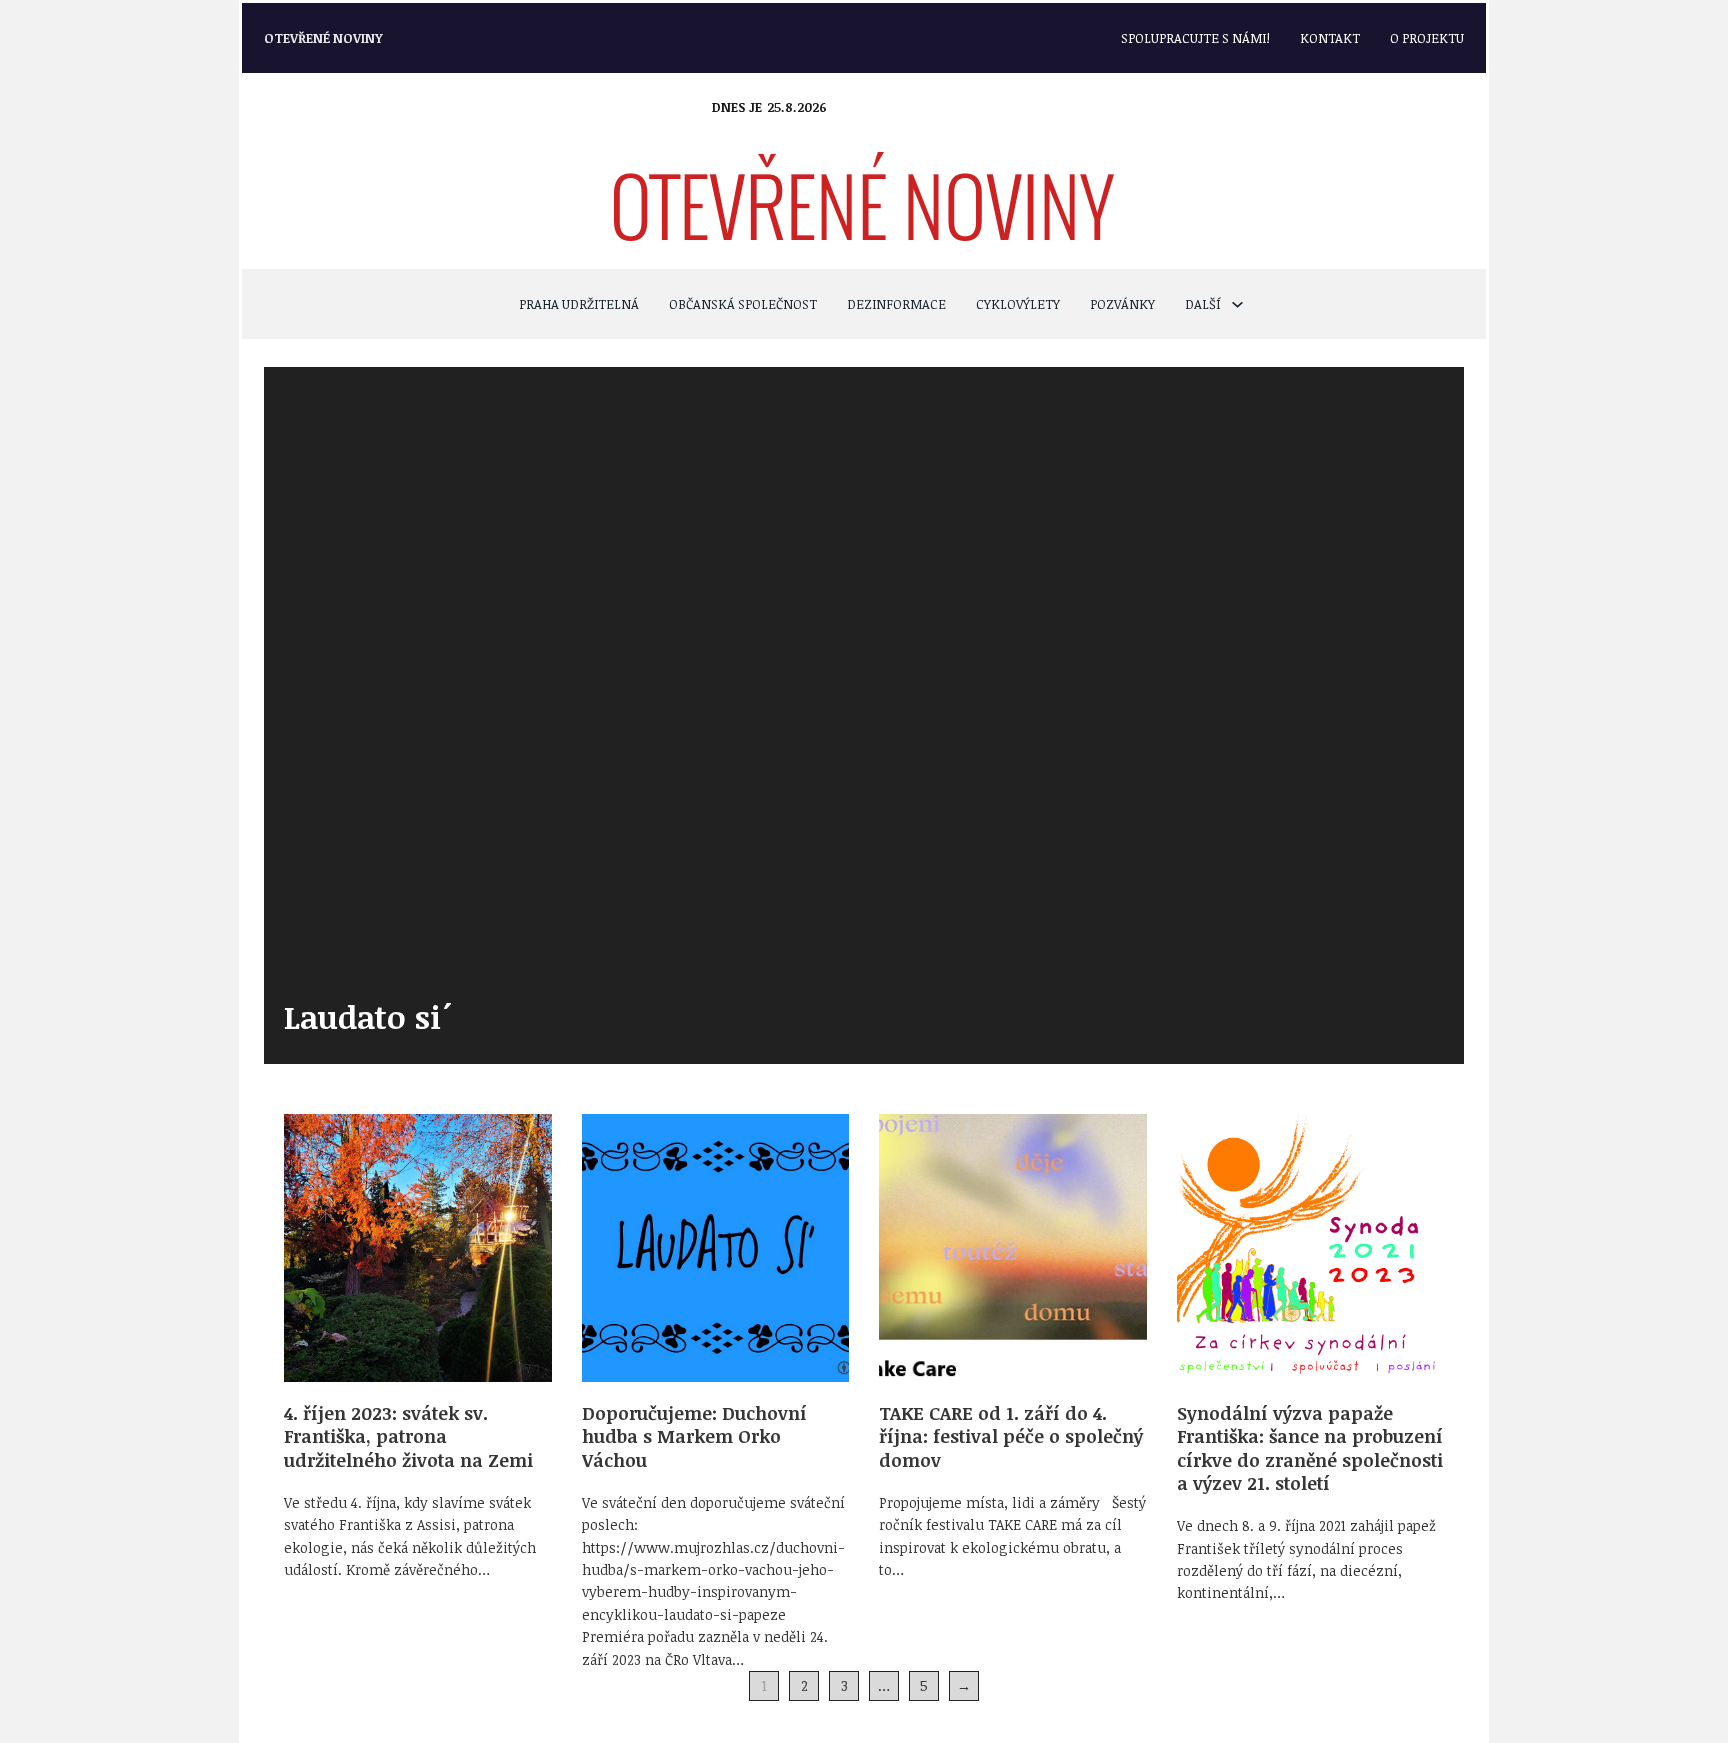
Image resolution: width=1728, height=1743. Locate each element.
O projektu (1427, 38)
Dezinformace (896, 304)
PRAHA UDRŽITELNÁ (579, 304)
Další (1203, 304)
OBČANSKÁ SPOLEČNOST (743, 304)
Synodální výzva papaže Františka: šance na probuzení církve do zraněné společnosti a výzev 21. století (1310, 1448)
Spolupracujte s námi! (1195, 38)
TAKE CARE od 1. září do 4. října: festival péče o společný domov (1011, 1436)
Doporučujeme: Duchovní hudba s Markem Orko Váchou (694, 1436)
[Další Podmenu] (1237, 304)
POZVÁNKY (1122, 304)
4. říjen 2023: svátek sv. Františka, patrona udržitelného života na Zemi (408, 1436)
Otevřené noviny (323, 38)
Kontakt (1330, 38)
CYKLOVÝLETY (1018, 304)
